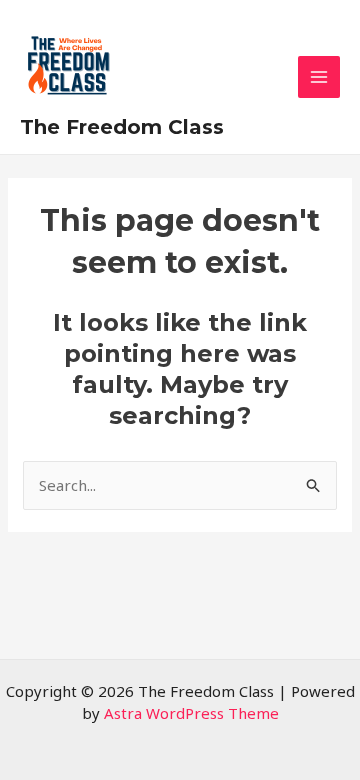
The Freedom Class (122, 127)
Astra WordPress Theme (191, 713)
